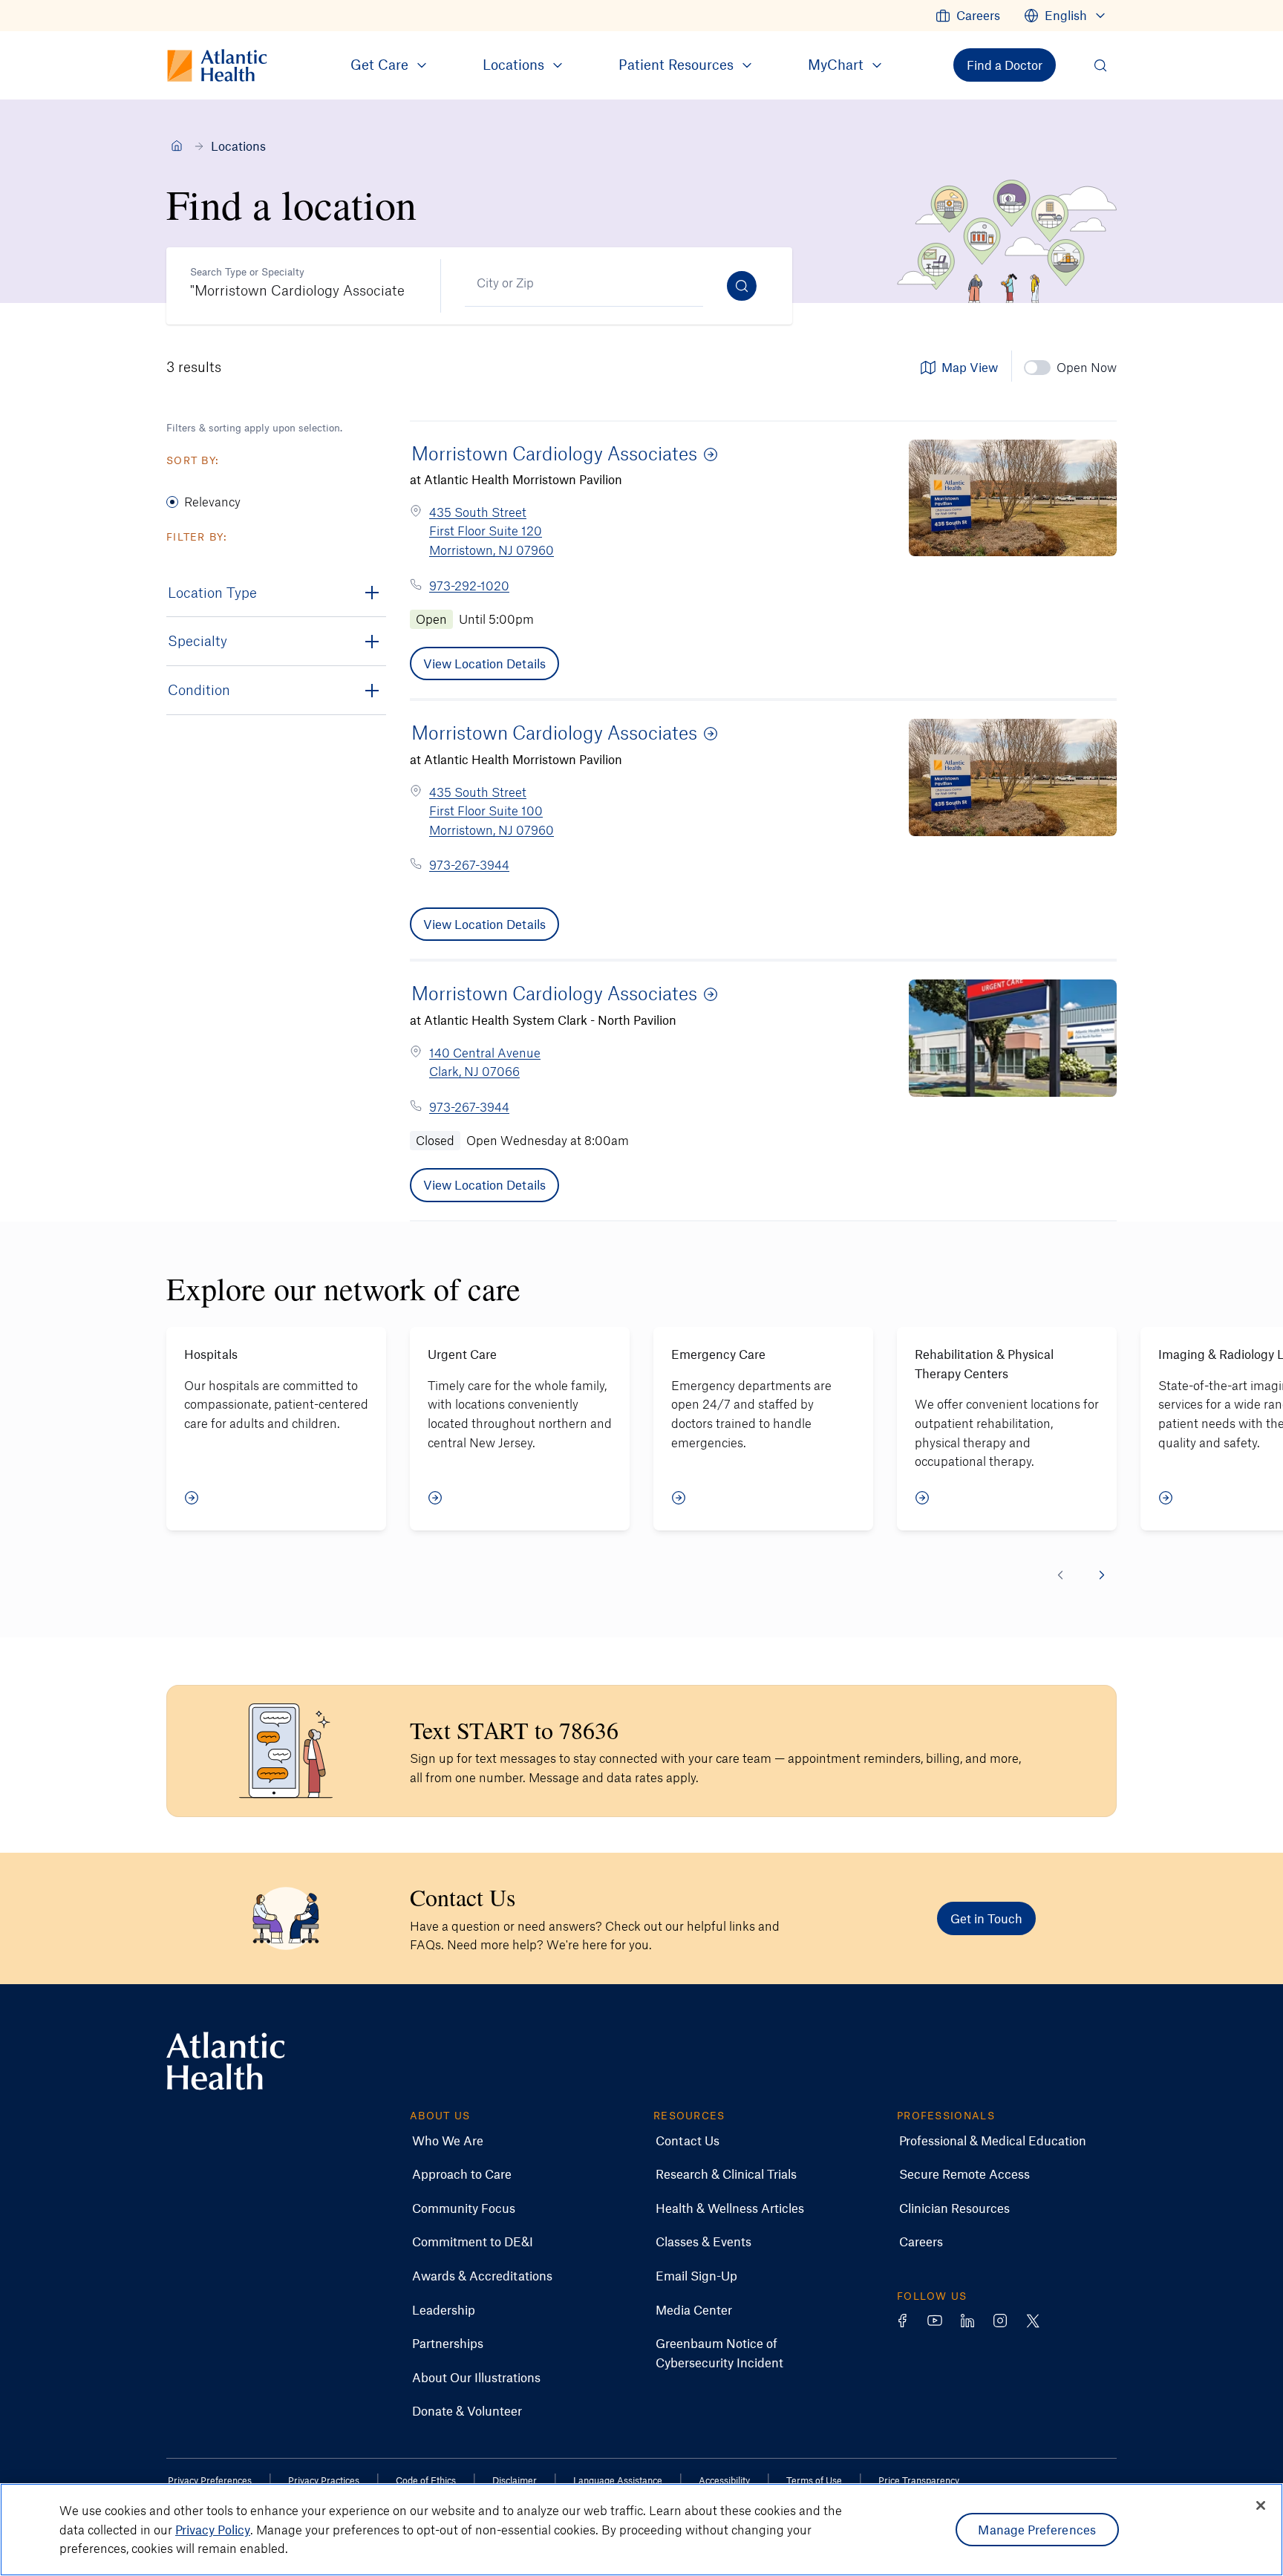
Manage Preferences (1037, 2529)
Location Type (212, 592)
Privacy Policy (213, 2529)
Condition (199, 689)
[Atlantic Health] (177, 146)
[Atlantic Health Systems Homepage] (226, 2061)
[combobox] (297, 283)
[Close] (1261, 2505)
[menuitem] (968, 16)
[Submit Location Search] (742, 286)
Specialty (197, 640)
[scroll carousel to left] (1060, 1575)
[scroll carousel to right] (1102, 1575)
